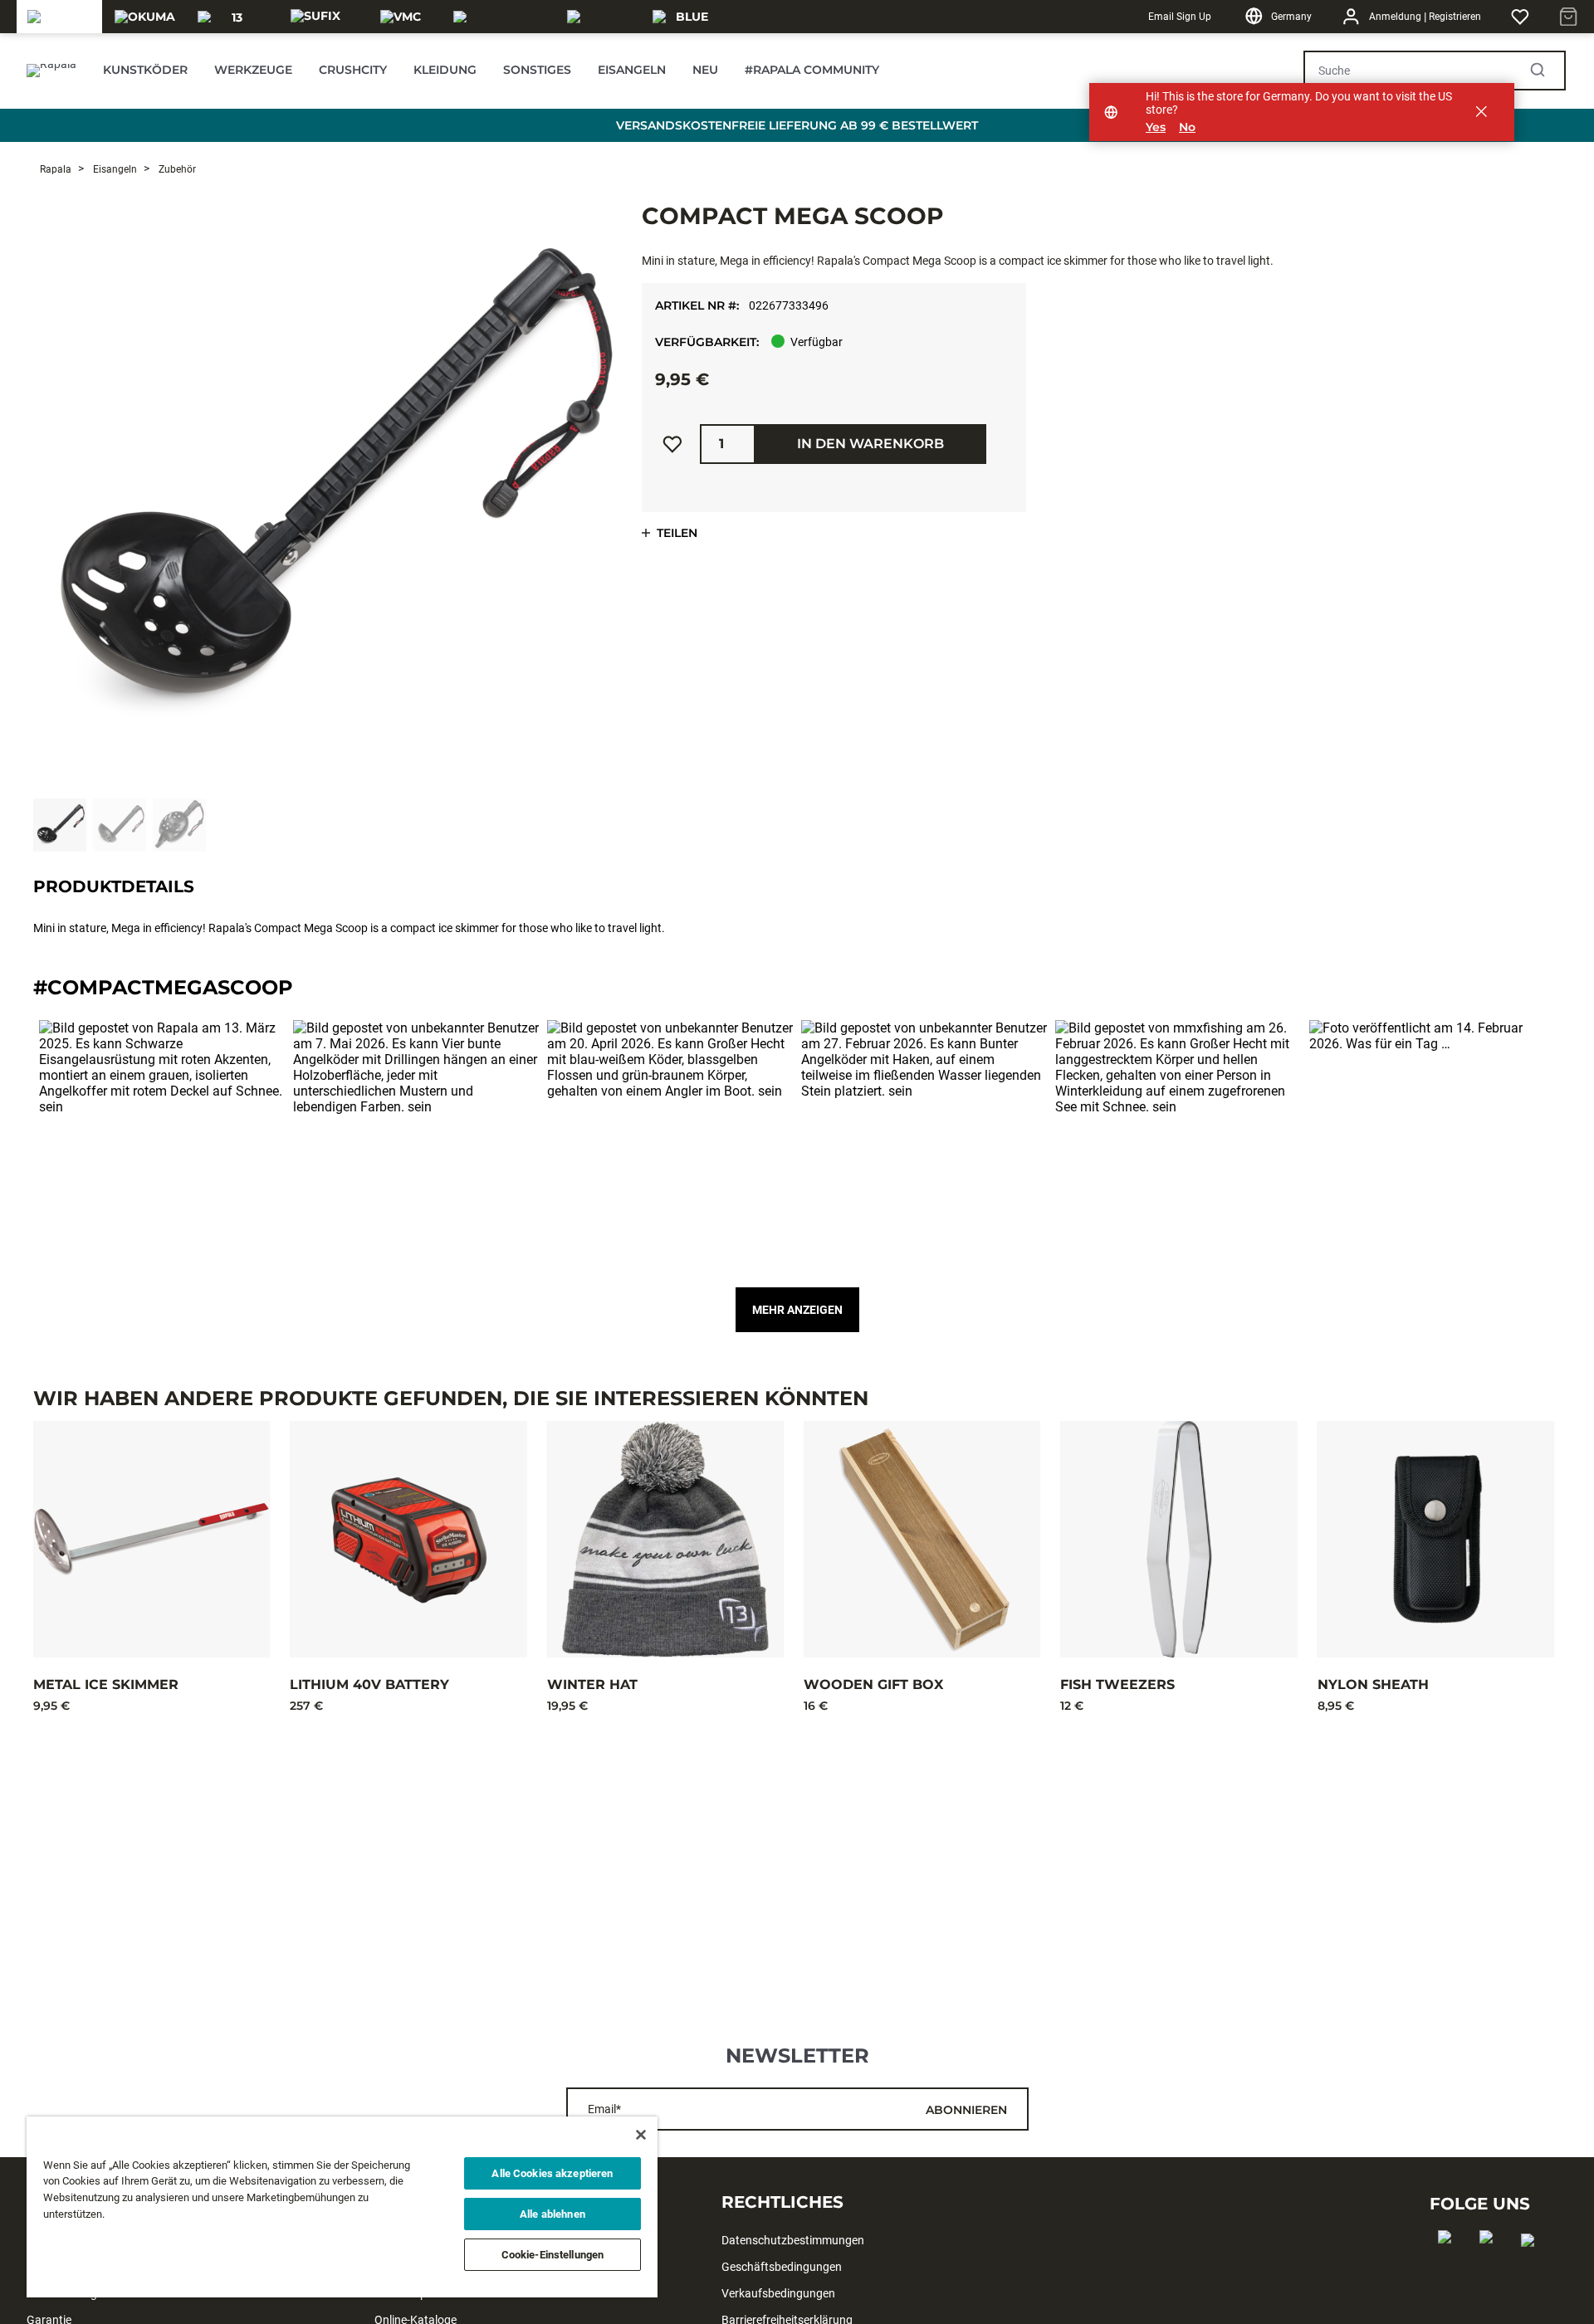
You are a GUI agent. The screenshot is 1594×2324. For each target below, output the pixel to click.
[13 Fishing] (230, 17)
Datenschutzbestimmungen (793, 2240)
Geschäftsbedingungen (782, 2267)
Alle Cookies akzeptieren (552, 2173)
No (1187, 127)
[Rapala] (59, 17)
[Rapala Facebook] (1450, 2263)
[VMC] (401, 17)
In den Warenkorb (870, 444)
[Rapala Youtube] (1533, 2267)
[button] (162, 1143)
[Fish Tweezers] (1178, 1539)
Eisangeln (114, 169)
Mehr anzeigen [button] (797, 1310)
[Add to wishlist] (672, 444)
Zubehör (176, 169)
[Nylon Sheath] (1436, 1539)
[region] (342, 2207)
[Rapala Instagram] (1491, 2263)
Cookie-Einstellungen (553, 2255)
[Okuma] (145, 17)
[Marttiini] (600, 17)
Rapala (56, 169)
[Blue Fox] (685, 17)
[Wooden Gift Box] (922, 1539)
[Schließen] (641, 2135)
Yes (1156, 127)
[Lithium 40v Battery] (408, 1539)
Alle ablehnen (553, 2214)
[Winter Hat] (665, 1539)
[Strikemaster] (500, 17)
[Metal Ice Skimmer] (152, 1539)
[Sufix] (315, 17)
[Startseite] (51, 71)
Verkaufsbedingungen (778, 2293)
